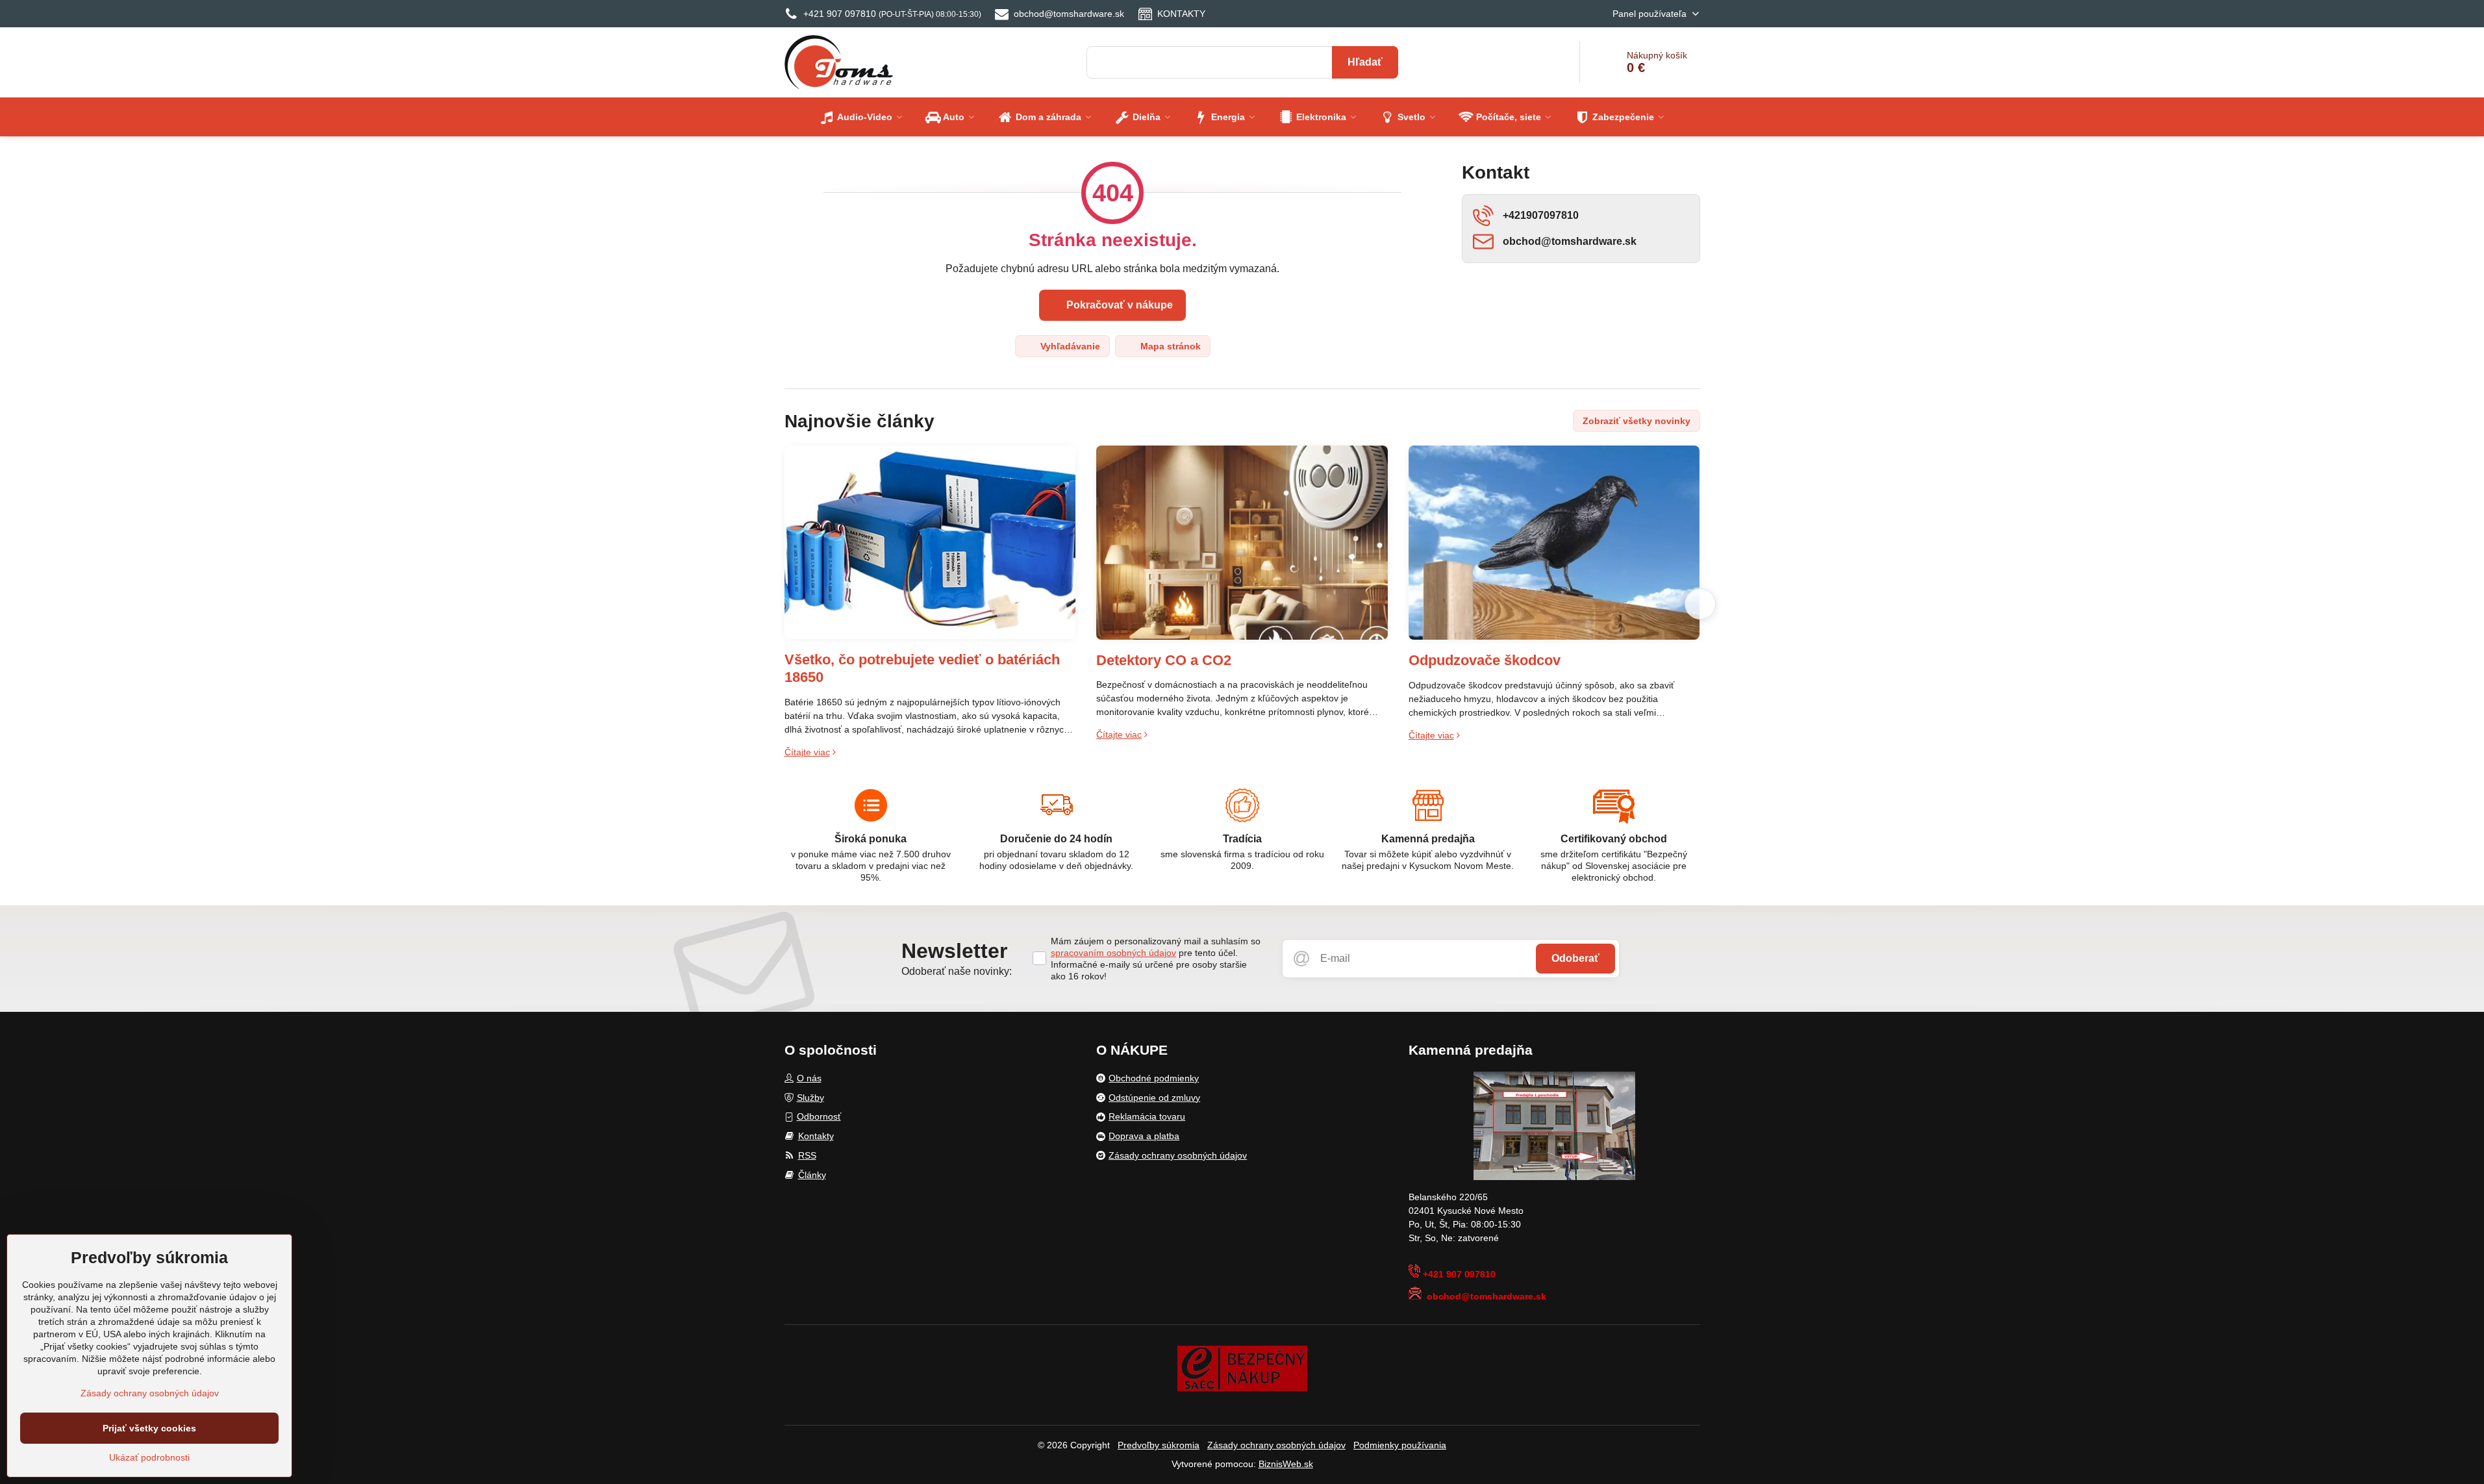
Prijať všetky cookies (149, 1428)
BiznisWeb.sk (1286, 1464)
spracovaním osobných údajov (1113, 953)
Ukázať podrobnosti (149, 1457)
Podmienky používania (1400, 1445)
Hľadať (1365, 62)
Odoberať (1575, 958)
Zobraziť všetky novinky (1637, 421)
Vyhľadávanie (1069, 346)
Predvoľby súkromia (1159, 1445)
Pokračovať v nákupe (1118, 305)
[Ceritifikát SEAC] (1242, 1368)
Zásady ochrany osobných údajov (1276, 1445)
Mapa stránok (1169, 346)
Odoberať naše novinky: (957, 971)
